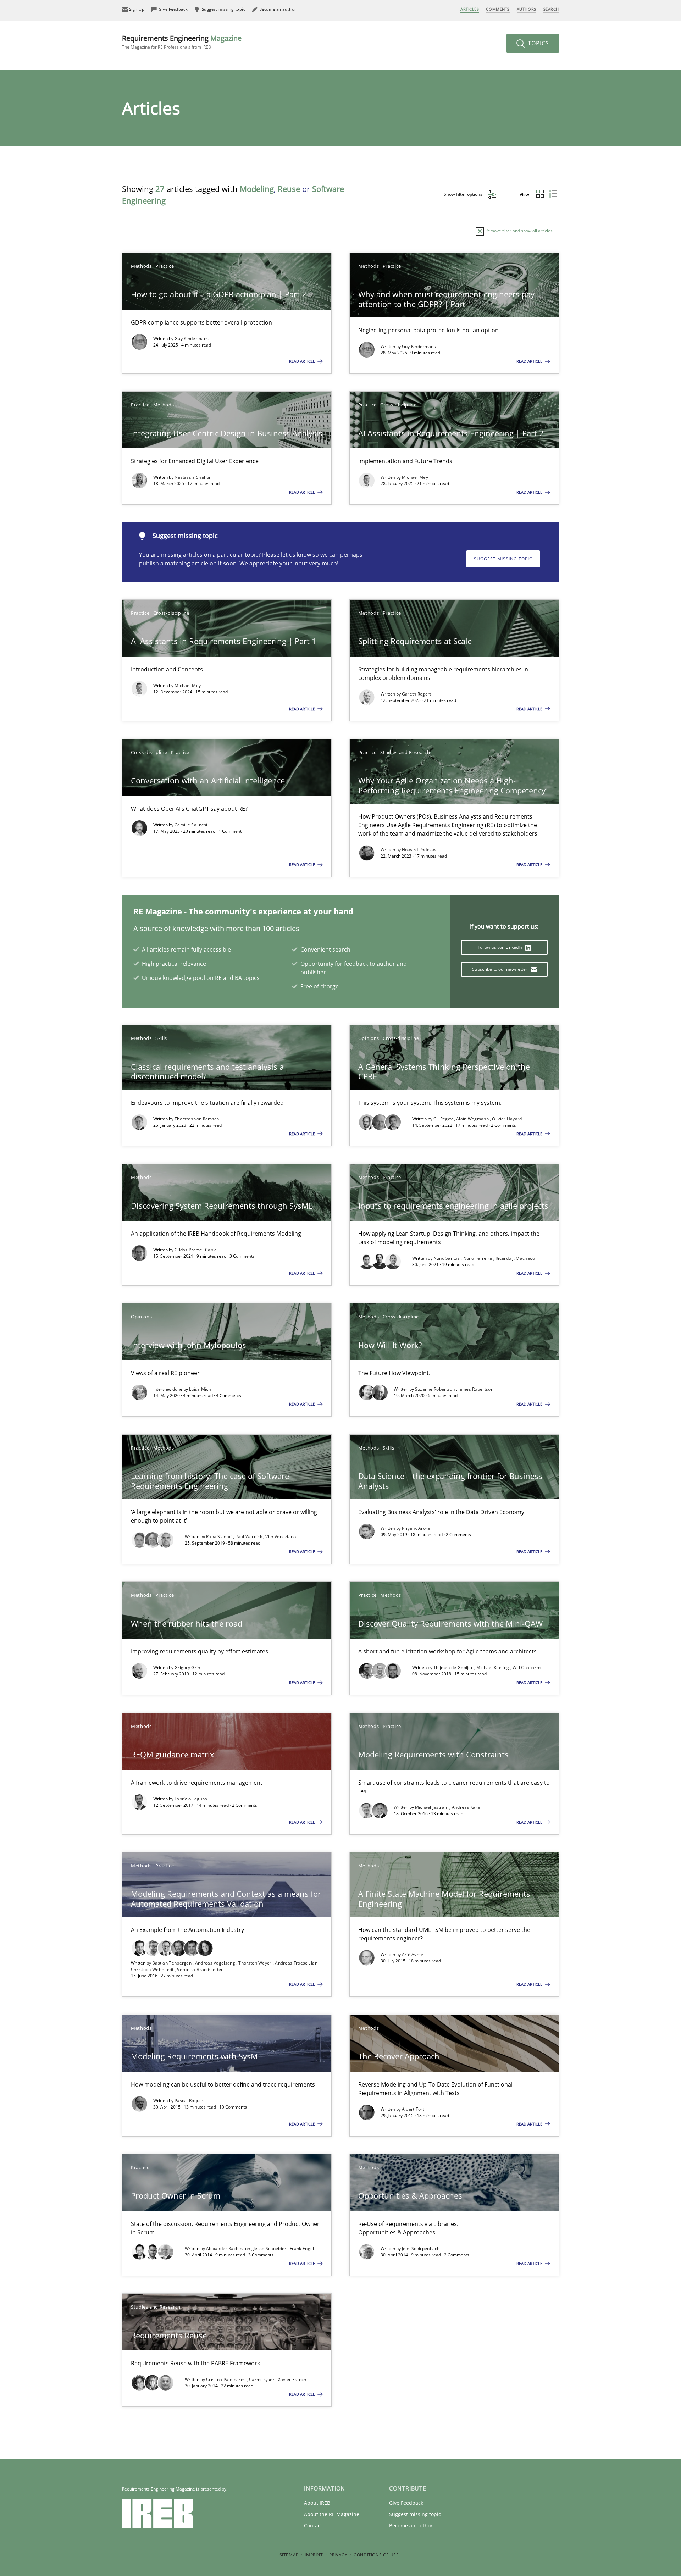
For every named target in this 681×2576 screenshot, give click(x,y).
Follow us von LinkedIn (501, 947)
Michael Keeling (493, 1668)
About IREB (317, 2503)
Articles (470, 9)
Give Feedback (406, 2503)
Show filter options (464, 194)
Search (551, 9)
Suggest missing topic (503, 559)
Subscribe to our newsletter (500, 969)
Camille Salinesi (191, 825)
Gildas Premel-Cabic (196, 1250)
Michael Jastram (432, 1807)
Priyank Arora (416, 1528)
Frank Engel (302, 2248)
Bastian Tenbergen (172, 1963)
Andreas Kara (466, 1807)
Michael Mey (415, 477)
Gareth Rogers (417, 694)
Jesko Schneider (271, 2248)
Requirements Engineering (182, 42)
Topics (538, 43)
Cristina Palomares (226, 2379)
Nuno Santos (447, 1258)
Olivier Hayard (507, 1119)
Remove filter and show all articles (518, 231)
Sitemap (289, 2555)
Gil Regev (444, 1119)
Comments (498, 9)
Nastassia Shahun (193, 477)
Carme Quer (262, 2379)
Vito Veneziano (281, 1537)
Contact (313, 2525)
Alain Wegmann (473, 1119)
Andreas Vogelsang (216, 1963)
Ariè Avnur (413, 1954)
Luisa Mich (200, 1389)
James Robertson (476, 1389)
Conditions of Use (376, 2555)
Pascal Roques (189, 2101)
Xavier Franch (292, 2379)
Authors (527, 9)
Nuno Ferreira (478, 1258)
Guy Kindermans (192, 339)
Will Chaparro (527, 1668)
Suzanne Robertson (436, 1389)
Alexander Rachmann (229, 2248)
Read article (303, 361)
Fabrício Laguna (191, 1799)
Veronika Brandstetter (200, 1969)
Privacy (338, 2555)
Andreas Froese (292, 1963)
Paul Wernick (249, 1537)
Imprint (314, 2555)
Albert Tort (413, 2109)
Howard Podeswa (420, 850)
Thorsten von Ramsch (197, 1119)
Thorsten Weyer (256, 1963)
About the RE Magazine (332, 2514)
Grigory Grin (187, 1668)
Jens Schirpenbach (421, 2248)
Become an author (411, 2525)
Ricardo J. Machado (515, 1258)
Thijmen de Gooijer (454, 1668)
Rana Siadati (220, 1537)
